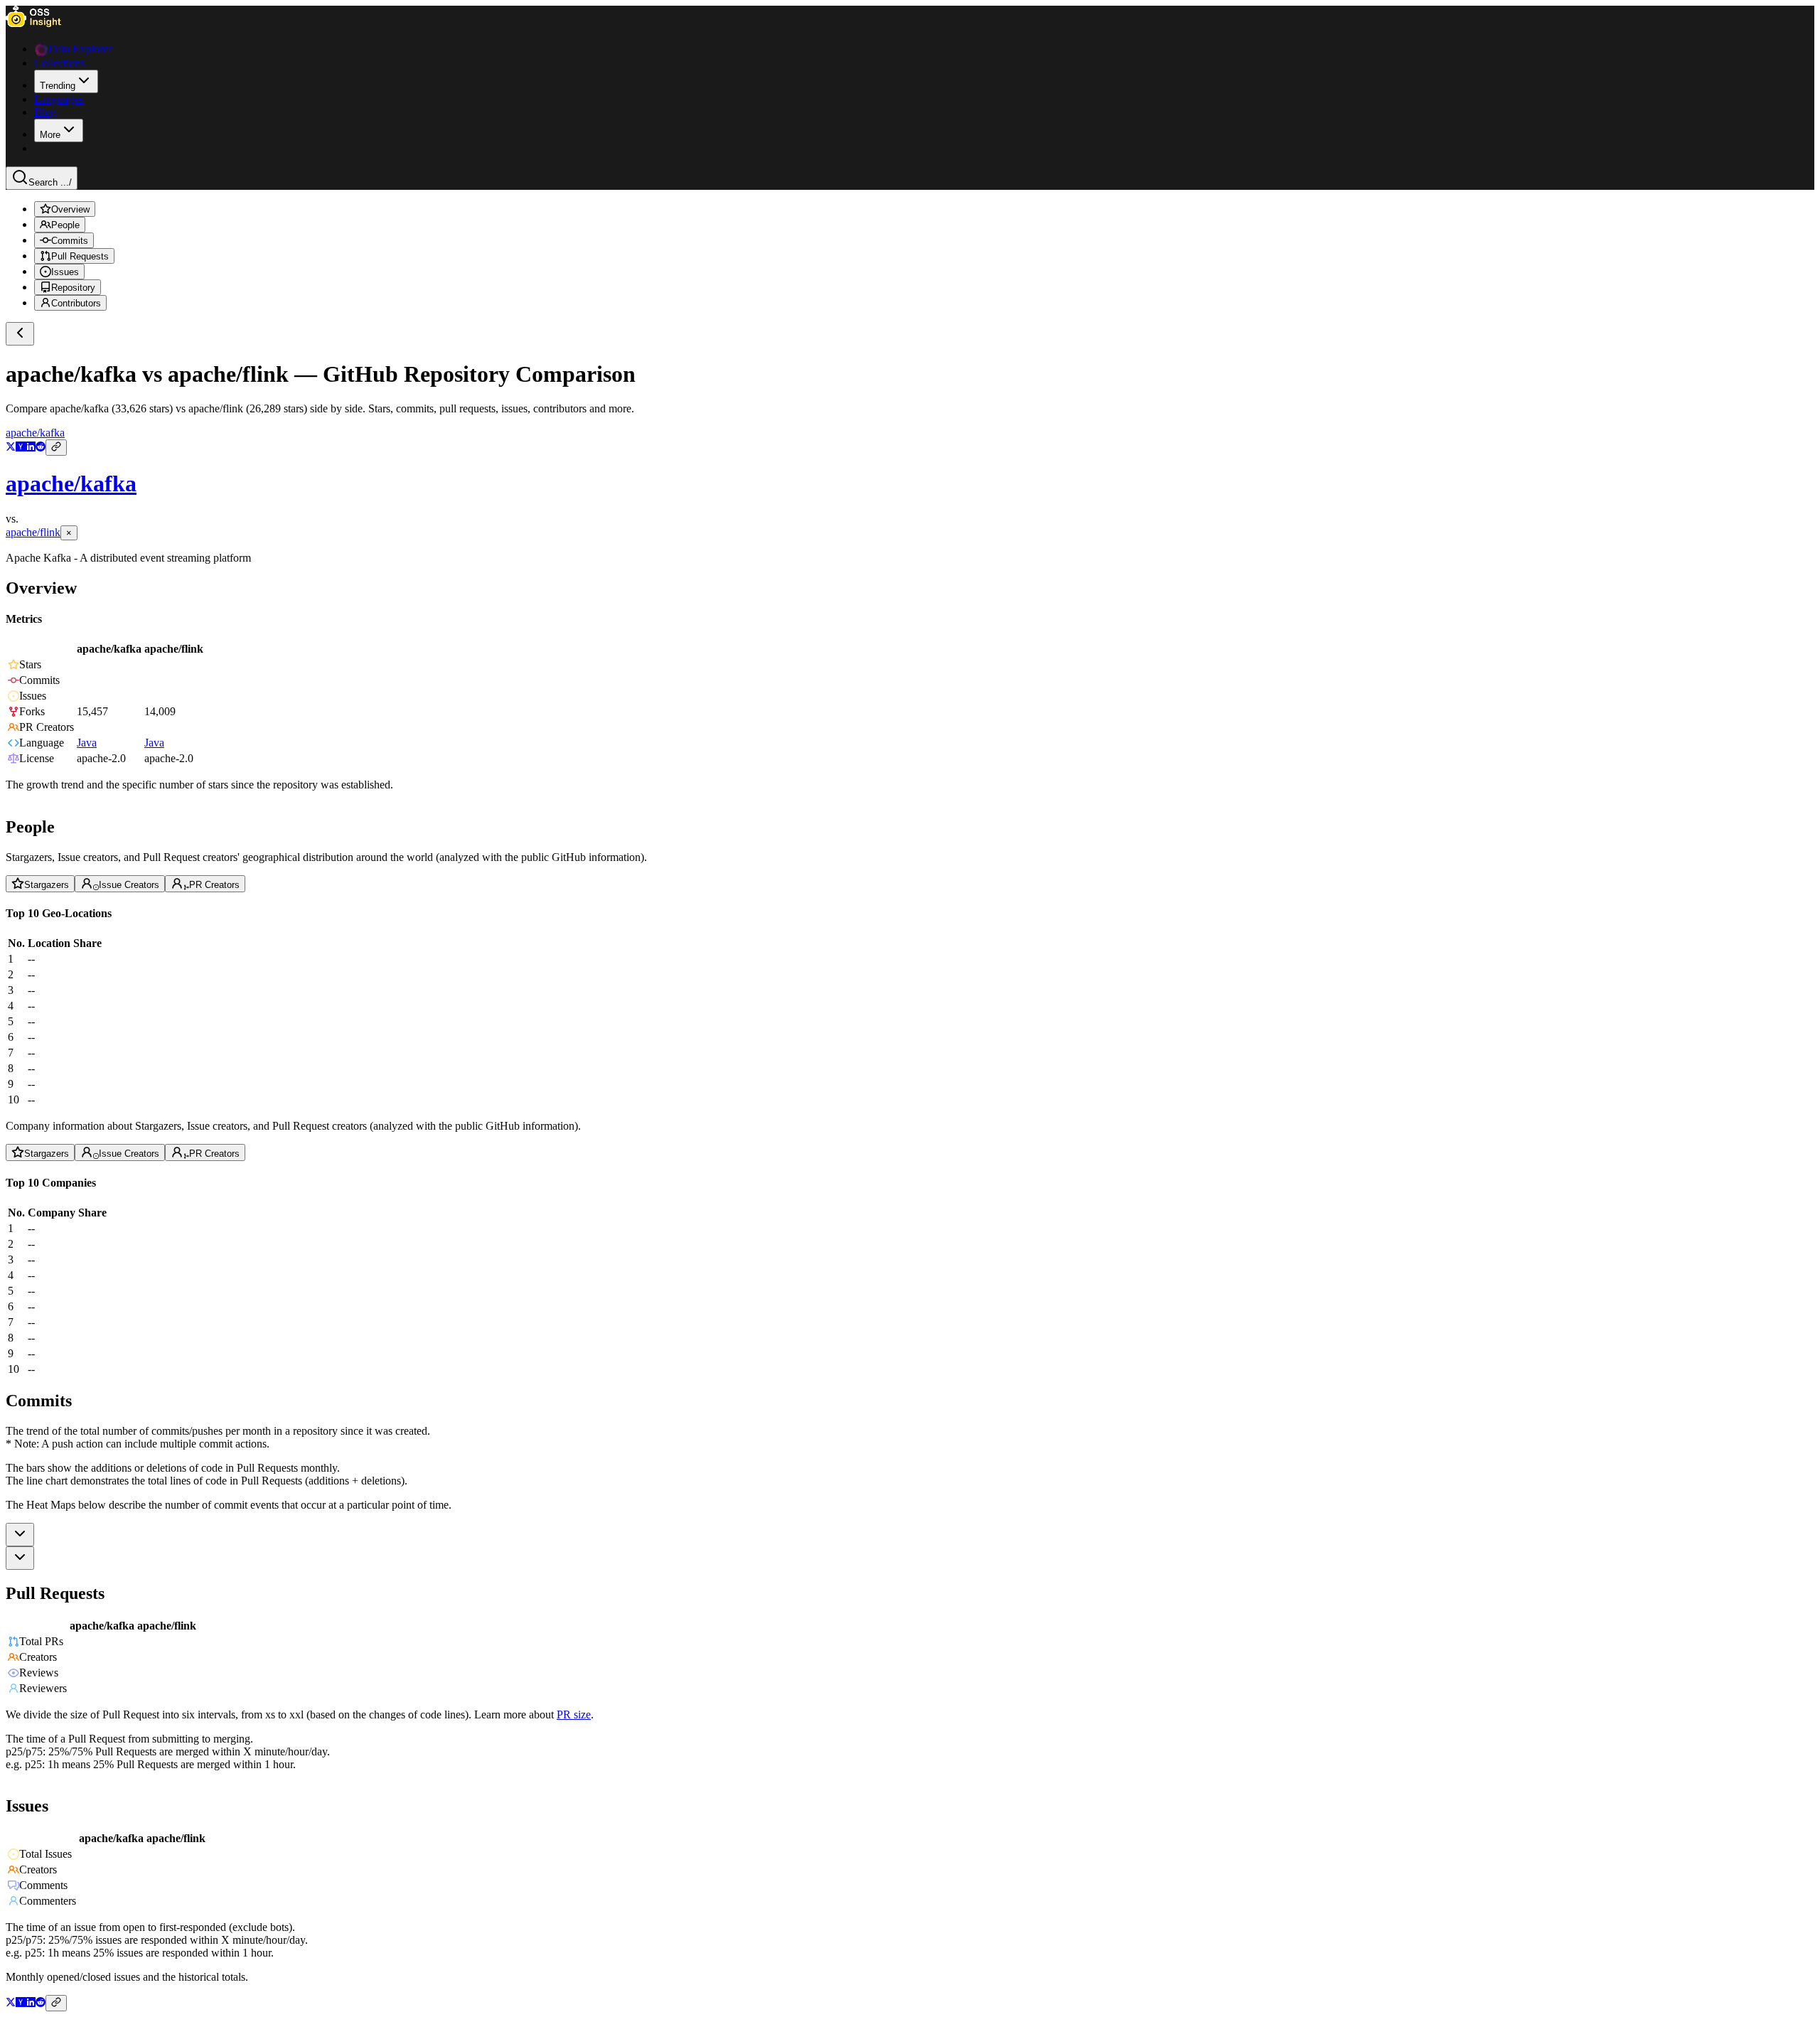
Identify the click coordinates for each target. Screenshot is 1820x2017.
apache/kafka (35, 433)
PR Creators (214, 884)
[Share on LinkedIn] (31, 448)
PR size (574, 1714)
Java (87, 743)
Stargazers (47, 884)
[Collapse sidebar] (20, 334)
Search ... (50, 182)
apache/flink (33, 532)
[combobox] (20, 1535)
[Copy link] (56, 448)
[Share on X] (11, 448)
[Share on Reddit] (41, 448)
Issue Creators (129, 884)
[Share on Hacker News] (21, 448)
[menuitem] (66, 81)
